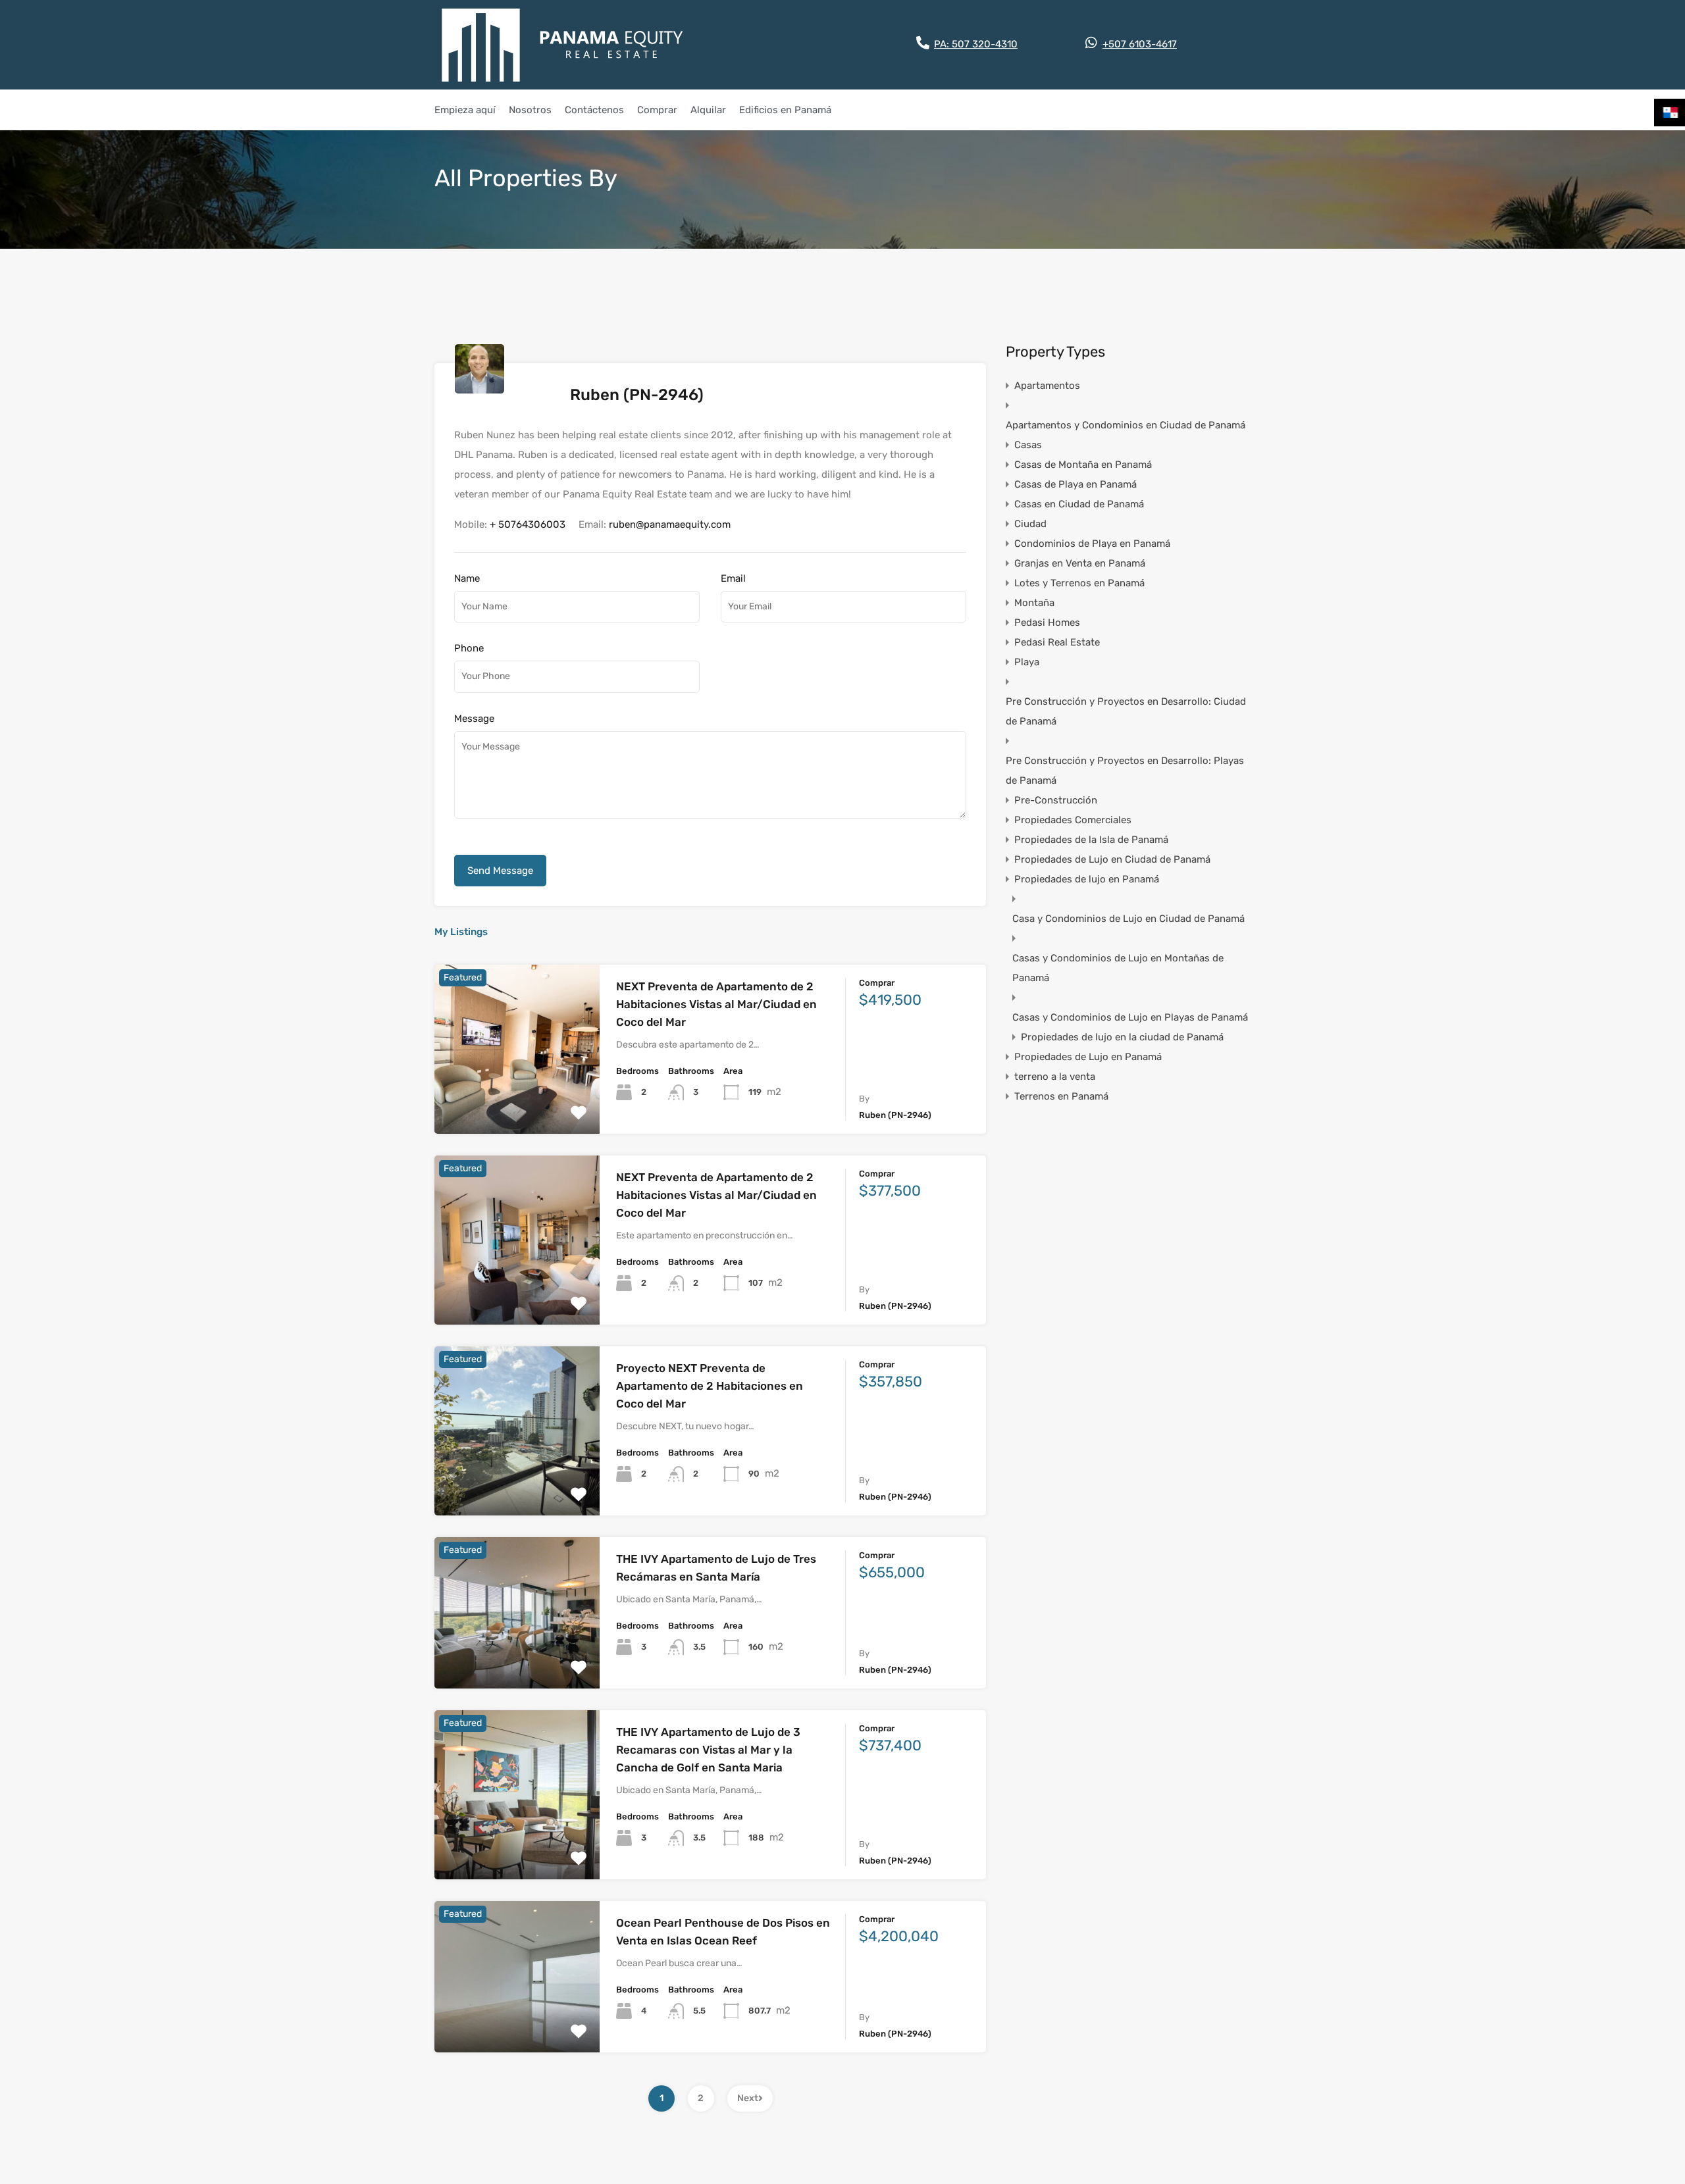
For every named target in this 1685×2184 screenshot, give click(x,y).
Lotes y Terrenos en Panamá (1079, 583)
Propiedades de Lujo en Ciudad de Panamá (1112, 859)
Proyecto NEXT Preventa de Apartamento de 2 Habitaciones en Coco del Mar (710, 1386)
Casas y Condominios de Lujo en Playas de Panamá (1130, 1017)
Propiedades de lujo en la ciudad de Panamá (1122, 1037)
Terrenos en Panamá (1061, 1096)
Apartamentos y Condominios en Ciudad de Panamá (1126, 425)
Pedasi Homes (1047, 622)
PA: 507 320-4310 (976, 44)
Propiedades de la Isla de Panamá (1091, 840)
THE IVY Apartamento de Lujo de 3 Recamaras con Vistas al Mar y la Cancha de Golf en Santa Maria (708, 1750)
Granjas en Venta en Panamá (1080, 563)
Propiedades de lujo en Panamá (1087, 879)
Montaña (1034, 603)
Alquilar (708, 110)
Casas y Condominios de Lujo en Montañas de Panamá (1118, 968)
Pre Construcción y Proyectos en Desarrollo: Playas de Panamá (1125, 771)
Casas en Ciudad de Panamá (1079, 504)
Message (474, 719)
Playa (1027, 662)
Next (748, 2098)
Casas (1028, 445)
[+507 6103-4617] (1091, 43)
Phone (469, 648)
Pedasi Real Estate (1057, 642)
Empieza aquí (465, 110)
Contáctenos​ (594, 110)
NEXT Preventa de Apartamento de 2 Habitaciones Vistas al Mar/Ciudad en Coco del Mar (716, 1004)
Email (733, 578)
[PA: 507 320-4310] (923, 43)
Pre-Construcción (1056, 800)
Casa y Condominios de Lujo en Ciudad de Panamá (1128, 919)
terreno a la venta (1055, 1077)
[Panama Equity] (563, 45)
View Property (517, 1100)
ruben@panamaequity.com (670, 524)
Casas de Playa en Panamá (1076, 484)
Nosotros (530, 110)
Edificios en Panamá (785, 110)
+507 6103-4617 (1140, 44)
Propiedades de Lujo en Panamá (1088, 1057)
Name (467, 578)
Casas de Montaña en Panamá (1083, 465)
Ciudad (1030, 524)
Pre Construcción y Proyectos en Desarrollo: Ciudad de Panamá (1126, 711)
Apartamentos (1047, 386)
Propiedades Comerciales (1073, 820)
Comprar (657, 110)
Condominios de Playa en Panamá (1092, 544)
